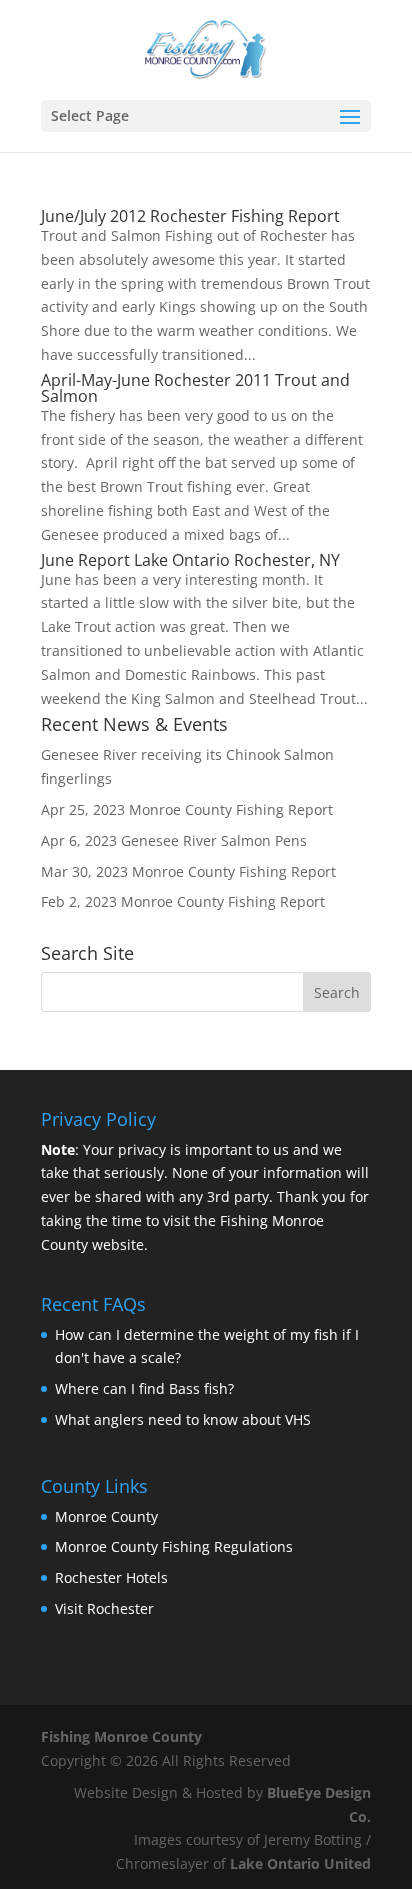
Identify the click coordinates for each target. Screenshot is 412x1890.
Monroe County (106, 1516)
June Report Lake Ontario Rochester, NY (190, 560)
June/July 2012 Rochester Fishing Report (190, 216)
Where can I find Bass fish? (144, 1388)
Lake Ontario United (300, 1863)
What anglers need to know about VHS (183, 1419)
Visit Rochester (104, 1608)
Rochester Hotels (111, 1577)
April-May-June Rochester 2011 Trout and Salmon (195, 388)
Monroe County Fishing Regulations (174, 1546)
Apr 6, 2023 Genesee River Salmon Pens (174, 840)
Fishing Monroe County (121, 1736)
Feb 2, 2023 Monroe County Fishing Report (183, 901)
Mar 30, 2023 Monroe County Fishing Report (188, 871)
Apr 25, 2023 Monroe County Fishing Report (187, 809)
